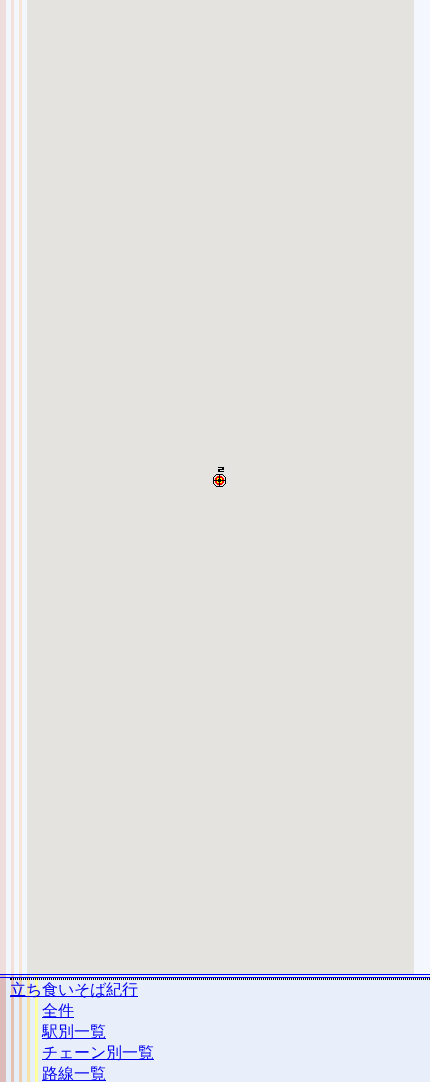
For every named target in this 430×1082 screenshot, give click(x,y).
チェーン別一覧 (98, 1052)
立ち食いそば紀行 (74, 989)
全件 (58, 1010)
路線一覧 (74, 1073)
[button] (219, 476)
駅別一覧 (74, 1031)
